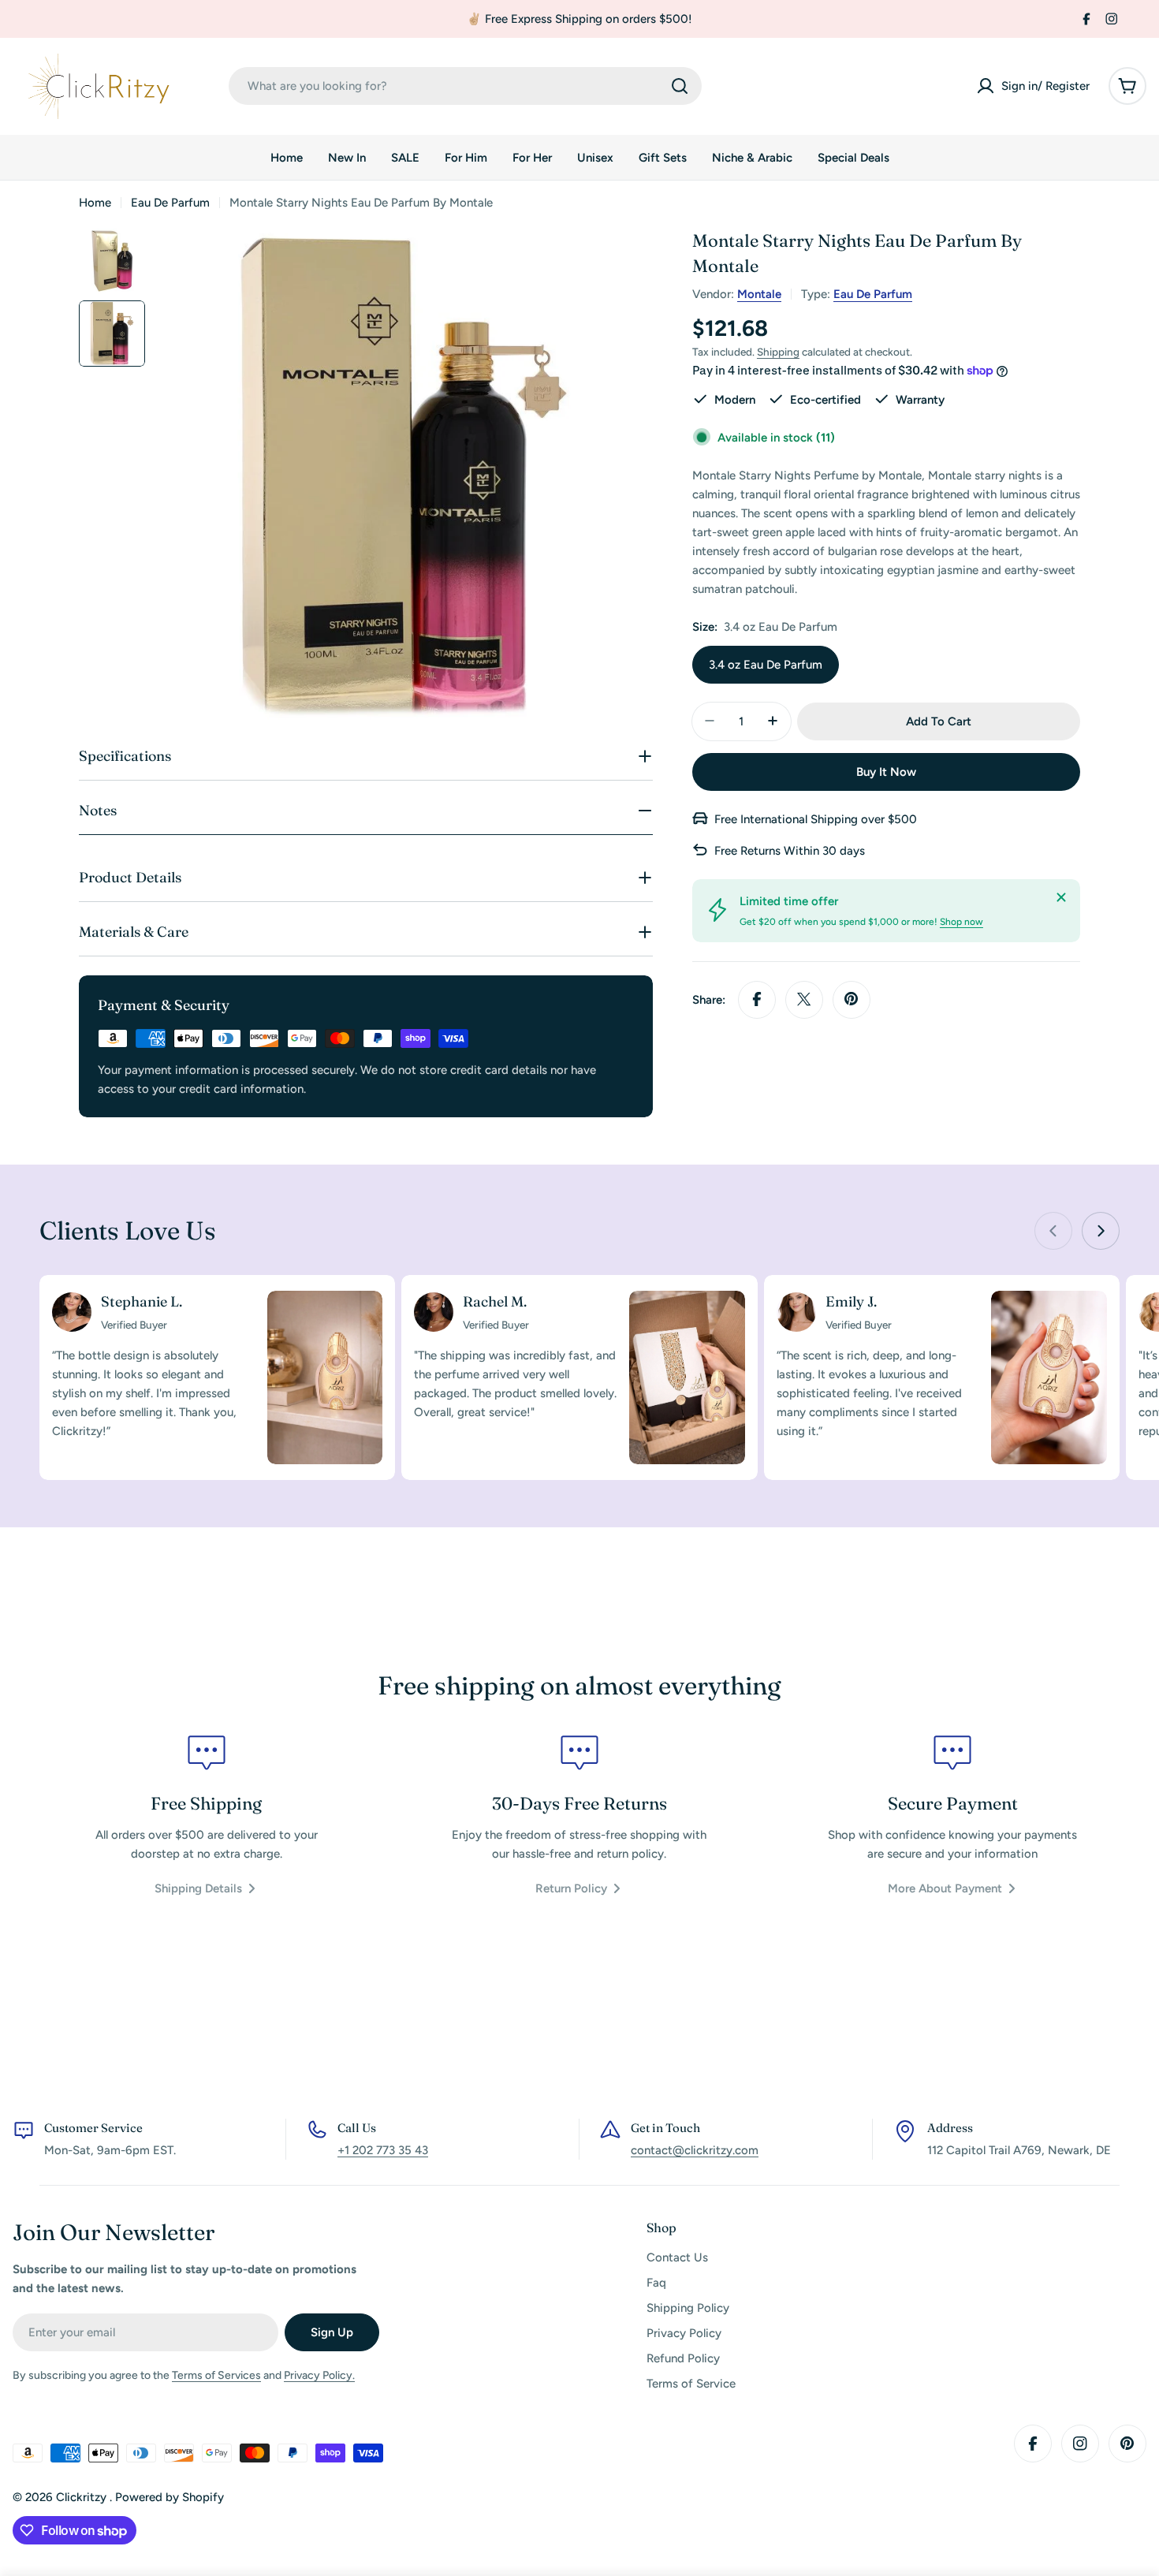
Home (95, 203)
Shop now (961, 921)
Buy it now (886, 771)
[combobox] (465, 86)
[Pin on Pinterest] (852, 999)
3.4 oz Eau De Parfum (766, 664)
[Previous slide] (1053, 1231)
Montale (759, 294)
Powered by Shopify (170, 2497)
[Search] (680, 86)
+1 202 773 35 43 (383, 2150)
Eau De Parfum (170, 203)
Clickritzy (83, 2497)
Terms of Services (216, 2375)
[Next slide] (1101, 1231)
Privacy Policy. (319, 2375)
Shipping (778, 352)
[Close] (1061, 897)
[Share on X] (804, 999)
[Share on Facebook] (757, 999)
